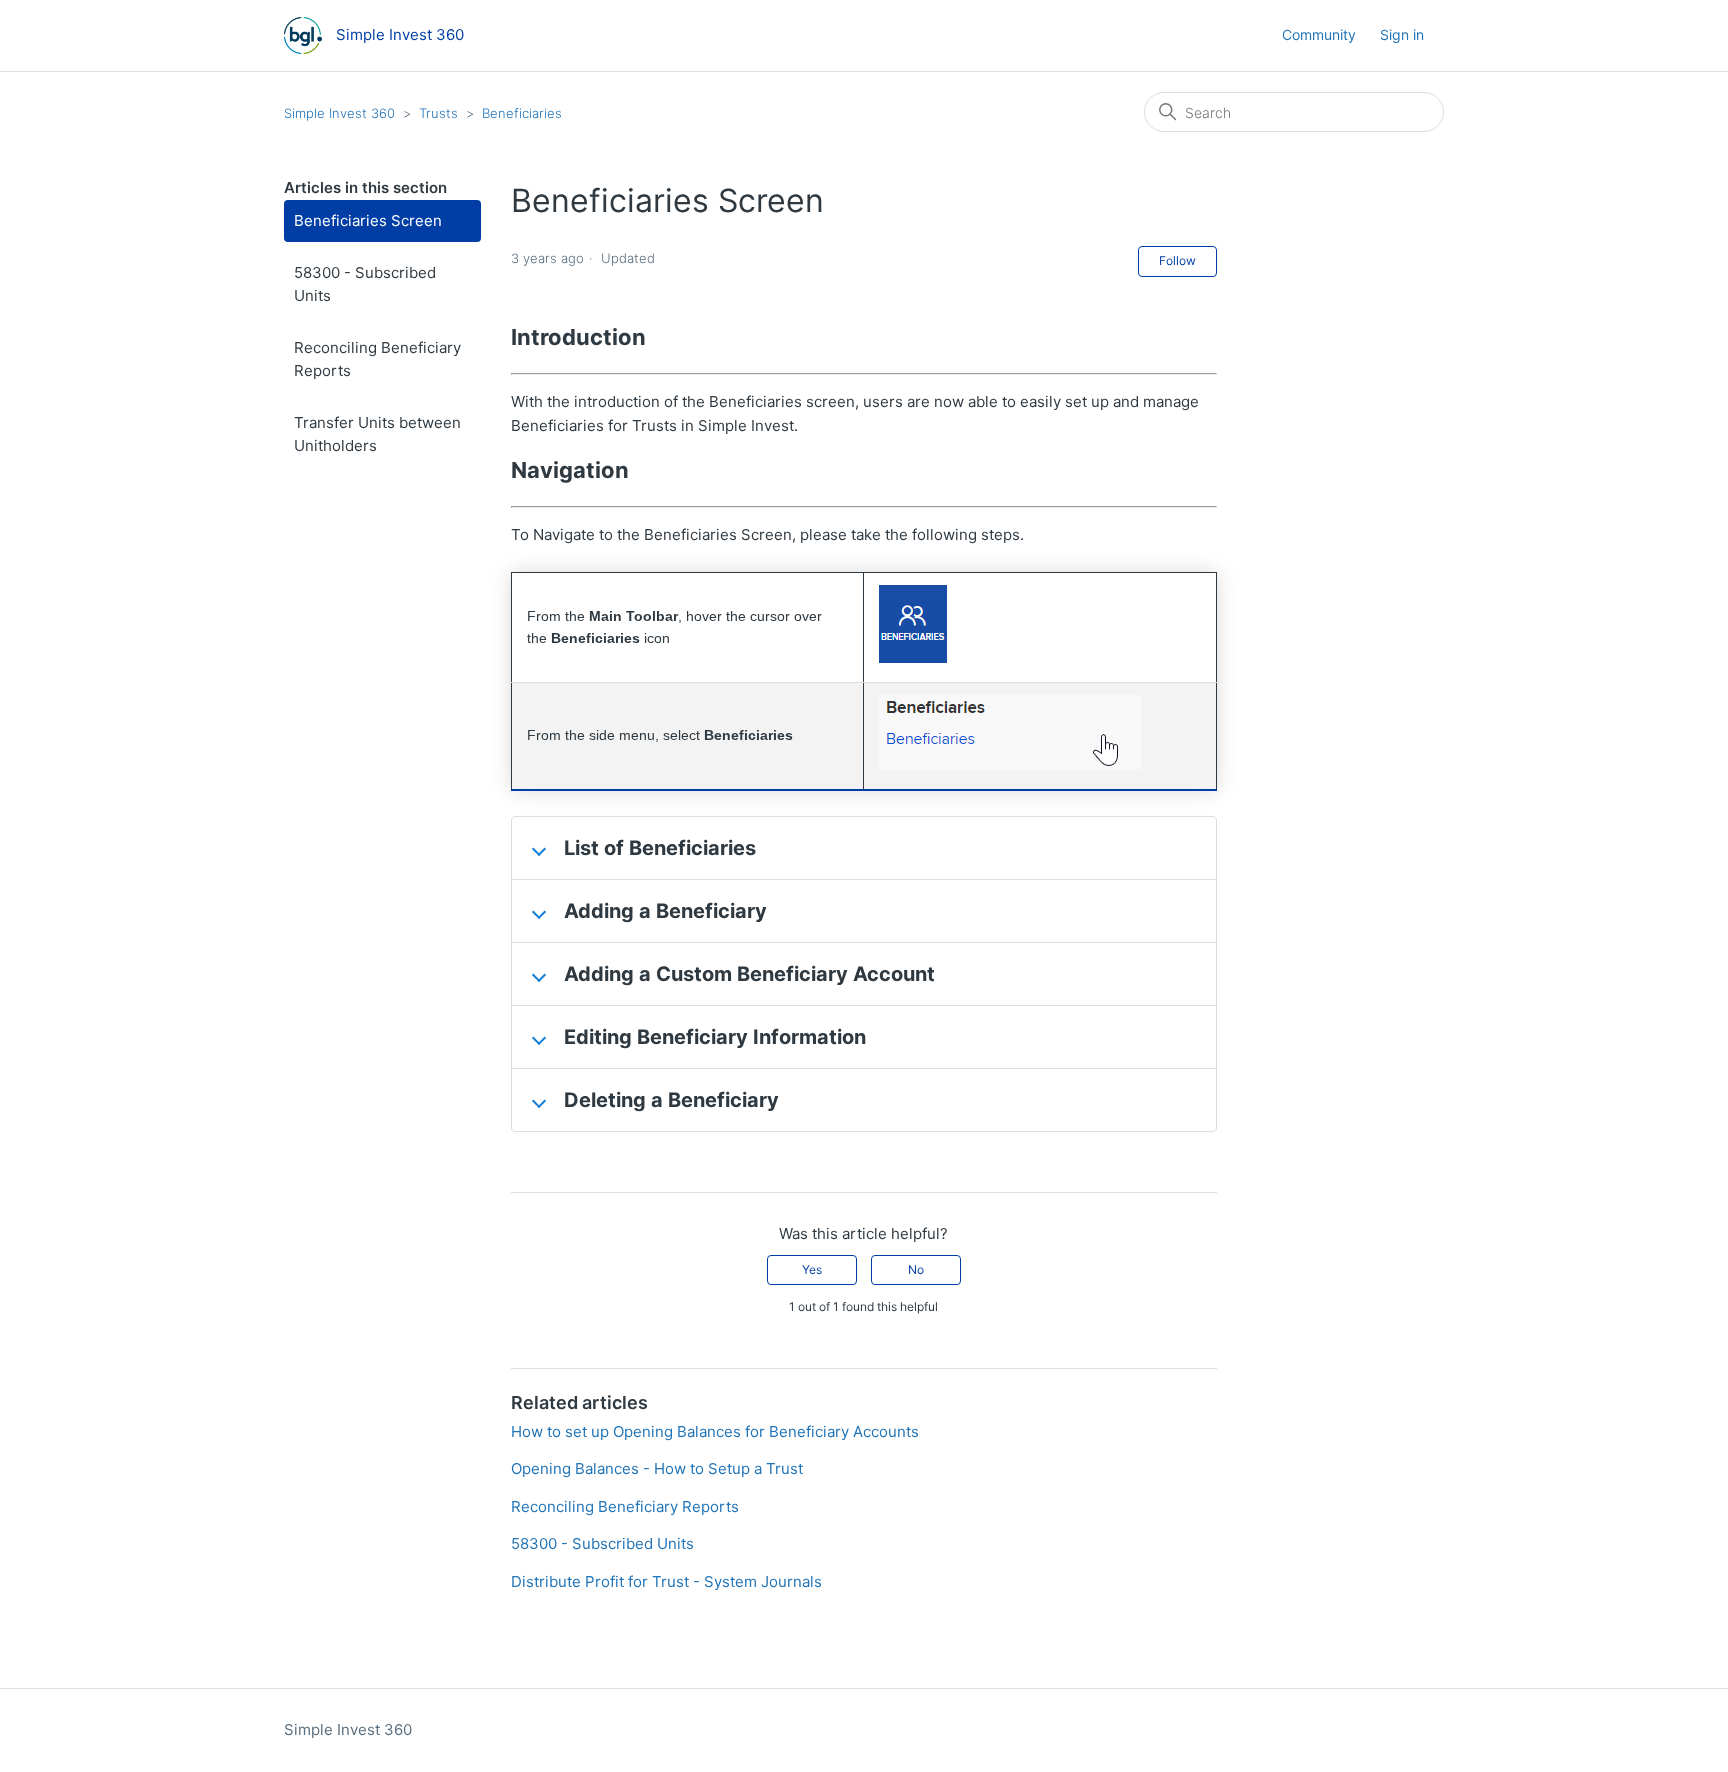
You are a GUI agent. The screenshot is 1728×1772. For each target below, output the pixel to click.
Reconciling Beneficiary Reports (377, 359)
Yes (812, 1269)
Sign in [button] (1402, 34)
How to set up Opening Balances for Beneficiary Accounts (715, 1431)
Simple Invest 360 (339, 113)
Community (1319, 34)
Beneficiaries (522, 113)
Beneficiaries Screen (368, 220)
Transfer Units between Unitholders (377, 434)
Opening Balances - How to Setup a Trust (657, 1468)
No (916, 1269)
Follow (1177, 260)
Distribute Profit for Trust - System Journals (666, 1581)
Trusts (438, 113)
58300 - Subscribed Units (365, 284)
